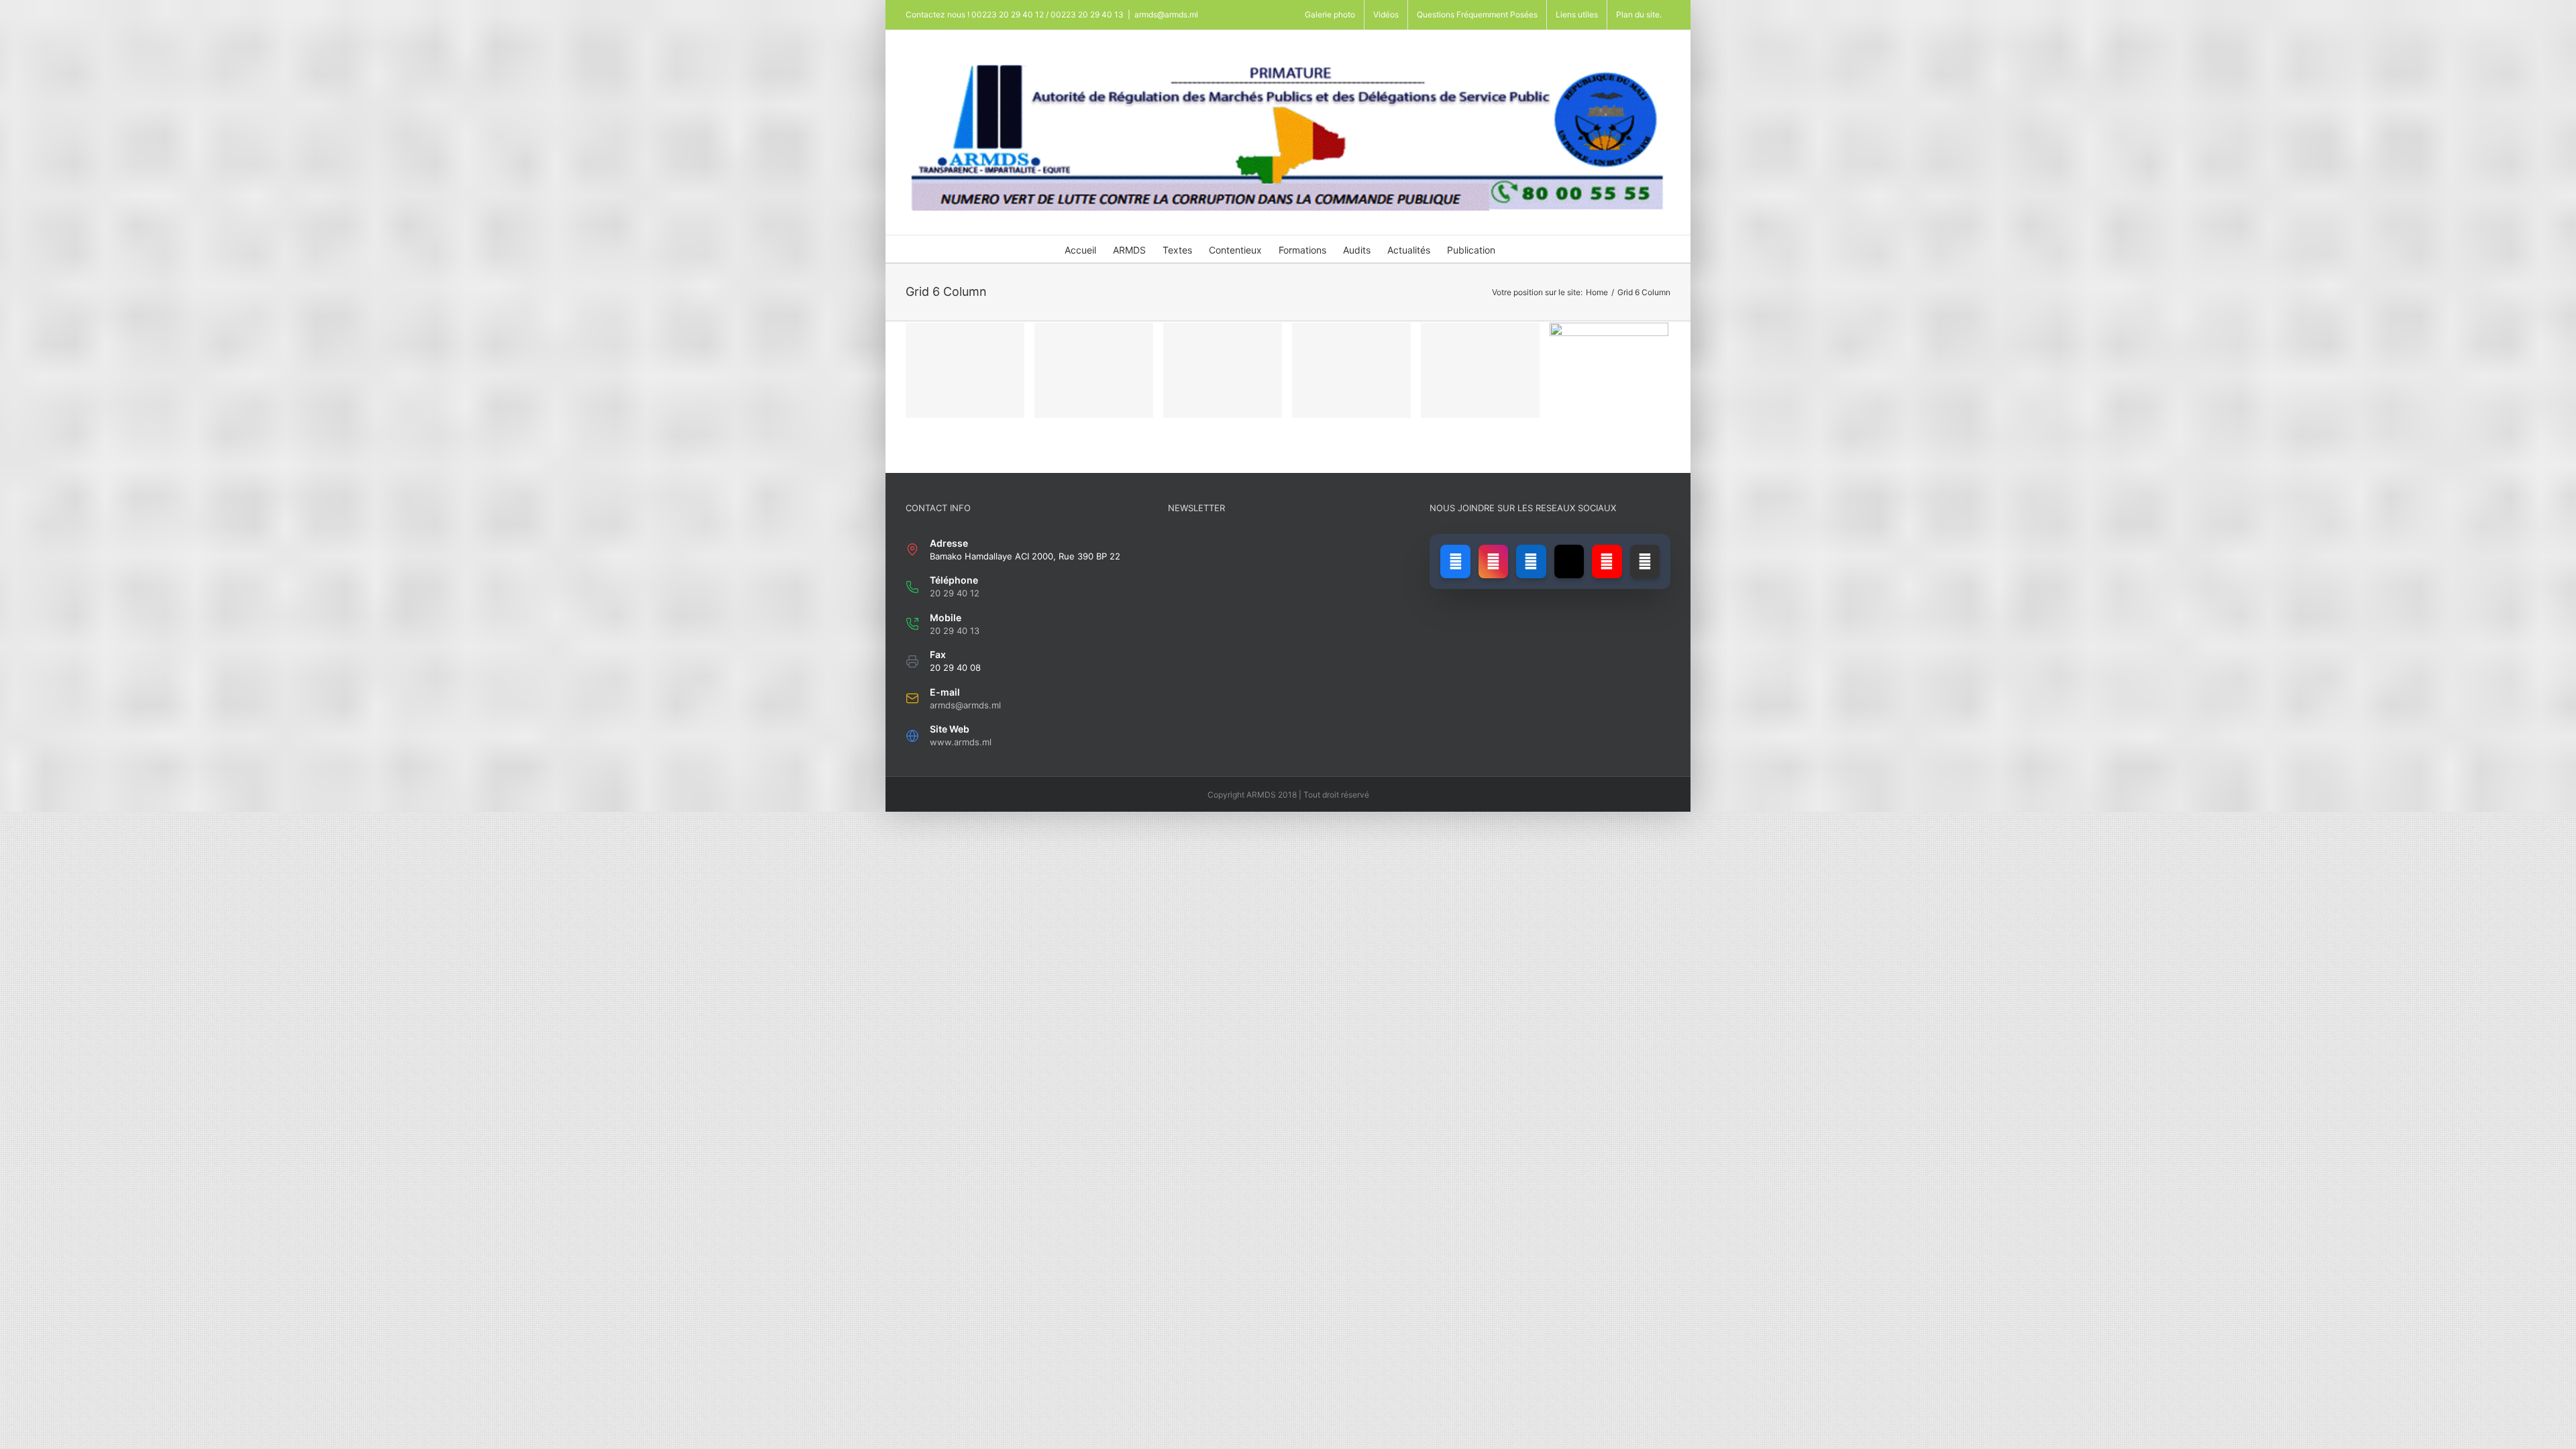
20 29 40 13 (955, 631)
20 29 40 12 (955, 593)
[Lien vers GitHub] (1645, 561)
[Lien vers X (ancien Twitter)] (1569, 561)
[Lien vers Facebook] (1455, 561)
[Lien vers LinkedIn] (1531, 561)
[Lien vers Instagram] (1493, 561)
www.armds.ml (961, 742)
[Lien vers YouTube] (1607, 561)
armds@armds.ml (1166, 14)
